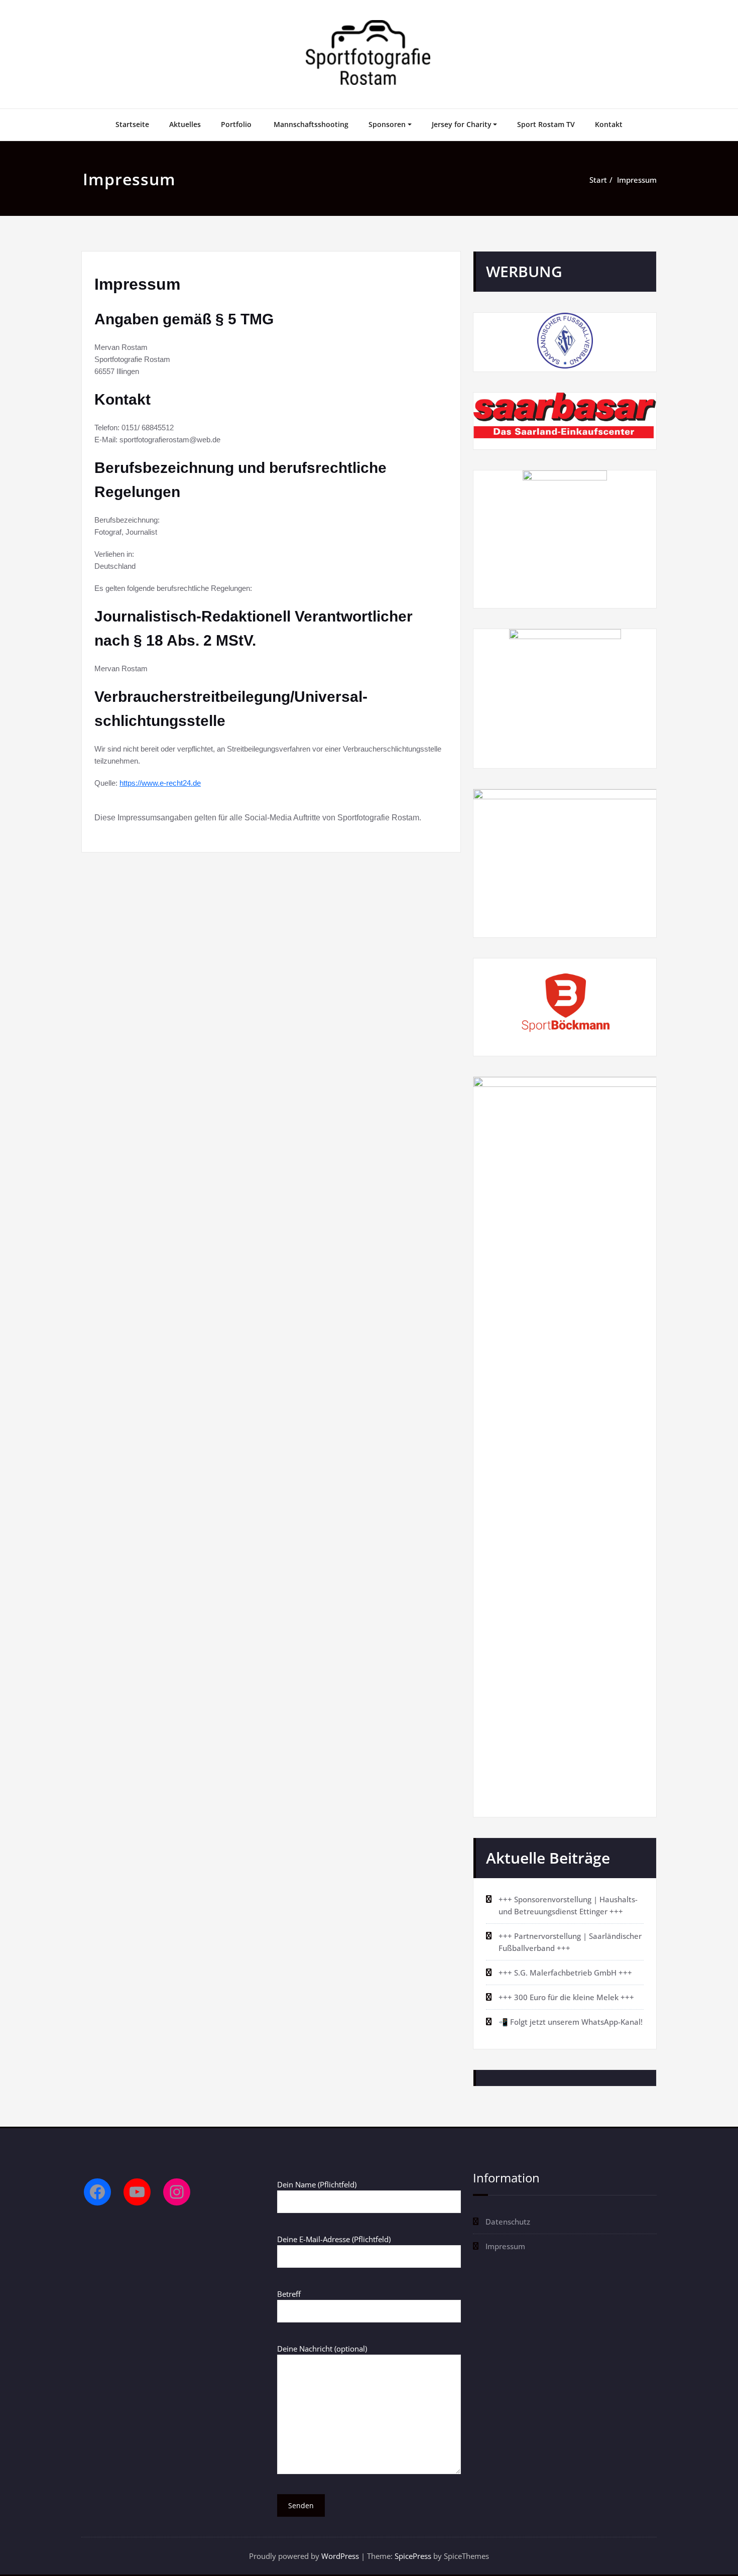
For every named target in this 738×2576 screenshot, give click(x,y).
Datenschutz (508, 2222)
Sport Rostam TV (546, 124)
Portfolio (237, 124)
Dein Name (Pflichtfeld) (317, 2184)
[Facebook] (97, 2192)
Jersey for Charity (462, 124)
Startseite (132, 124)
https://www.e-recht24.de (160, 783)
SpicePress (413, 2556)
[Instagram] (177, 2192)
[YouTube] (137, 2192)
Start (598, 180)
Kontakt (609, 124)
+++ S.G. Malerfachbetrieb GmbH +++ (565, 1973)
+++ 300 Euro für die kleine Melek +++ (566, 1997)
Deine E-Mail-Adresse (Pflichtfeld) (334, 2239)
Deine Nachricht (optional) (322, 2349)
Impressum (637, 180)
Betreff (289, 2294)
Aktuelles (185, 124)
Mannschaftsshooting (311, 124)
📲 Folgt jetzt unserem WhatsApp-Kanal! (571, 2022)
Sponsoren (387, 124)
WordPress (340, 2556)
